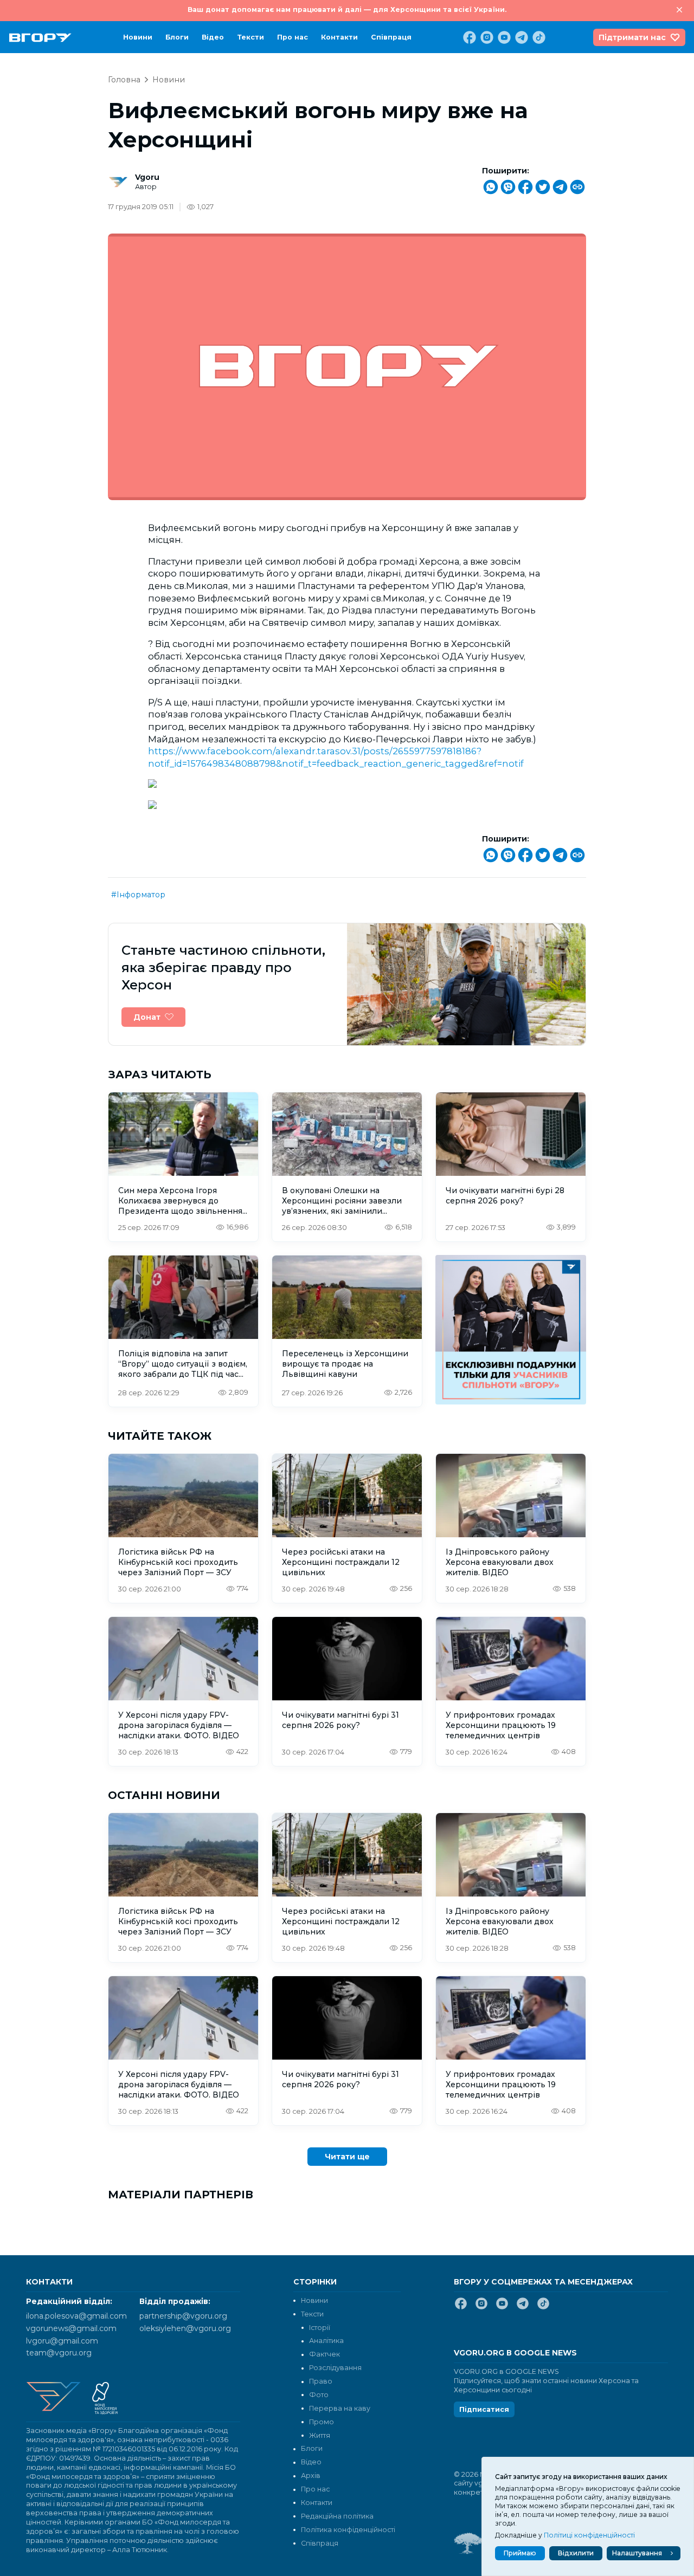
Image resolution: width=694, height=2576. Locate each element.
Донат (147, 1017)
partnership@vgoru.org (183, 2316)
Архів (311, 2475)
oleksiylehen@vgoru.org (185, 2328)
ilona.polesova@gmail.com (76, 2316)
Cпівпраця (391, 37)
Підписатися (484, 2409)
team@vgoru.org (59, 2353)
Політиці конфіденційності (589, 2535)
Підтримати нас (632, 37)
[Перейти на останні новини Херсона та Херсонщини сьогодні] (40, 38)
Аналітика (326, 2341)
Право (321, 2381)
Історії (320, 2328)
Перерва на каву (340, 2408)
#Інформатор (138, 895)
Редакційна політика (337, 2516)
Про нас (293, 37)
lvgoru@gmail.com (62, 2341)
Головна (124, 80)
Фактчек (324, 2354)
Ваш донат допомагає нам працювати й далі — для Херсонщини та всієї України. (347, 9)
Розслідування (335, 2368)
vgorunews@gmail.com (71, 2328)
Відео (213, 37)
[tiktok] (538, 37)
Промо (322, 2422)
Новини (138, 37)
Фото (319, 2395)
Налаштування (637, 2553)
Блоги (177, 37)
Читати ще (347, 2157)
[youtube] (503, 37)
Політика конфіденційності (348, 2530)
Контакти (339, 37)
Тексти (250, 37)
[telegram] (520, 37)
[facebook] (468, 37)
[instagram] (486, 37)
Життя (320, 2435)
